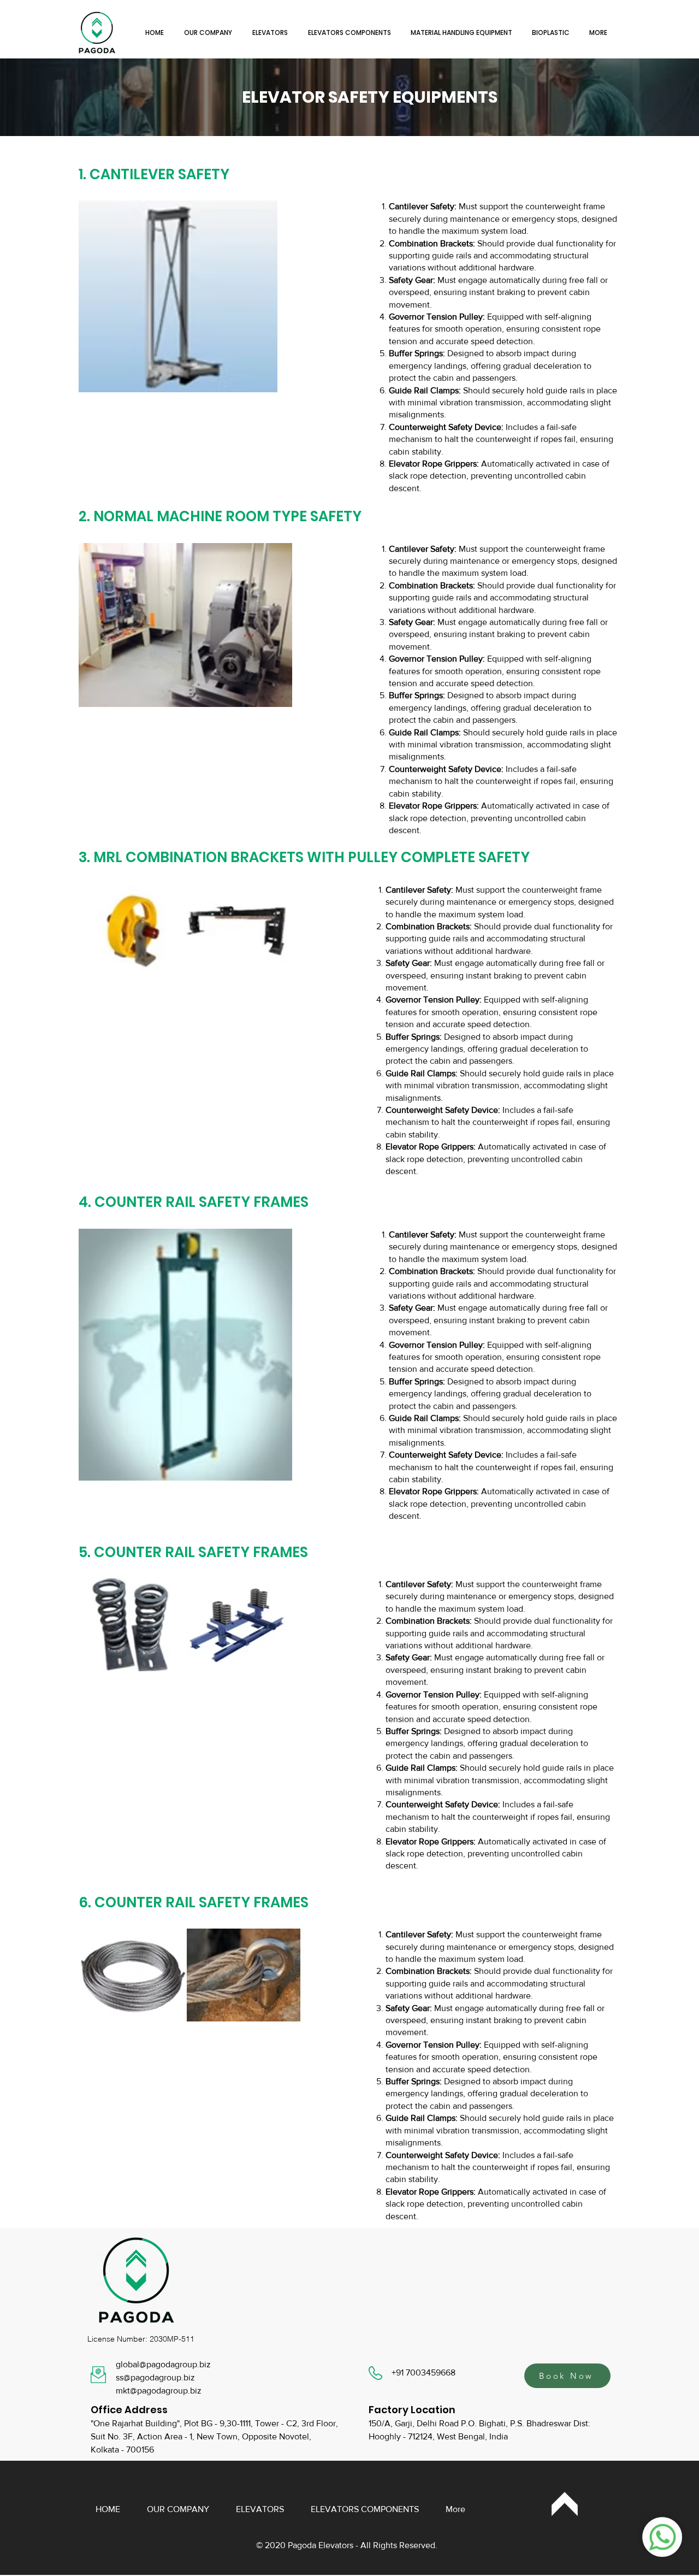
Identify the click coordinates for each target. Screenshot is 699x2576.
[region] (565, 2504)
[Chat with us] (662, 2537)
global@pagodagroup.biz (163, 2364)
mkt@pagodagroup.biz (159, 2391)
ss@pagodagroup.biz (155, 2377)
